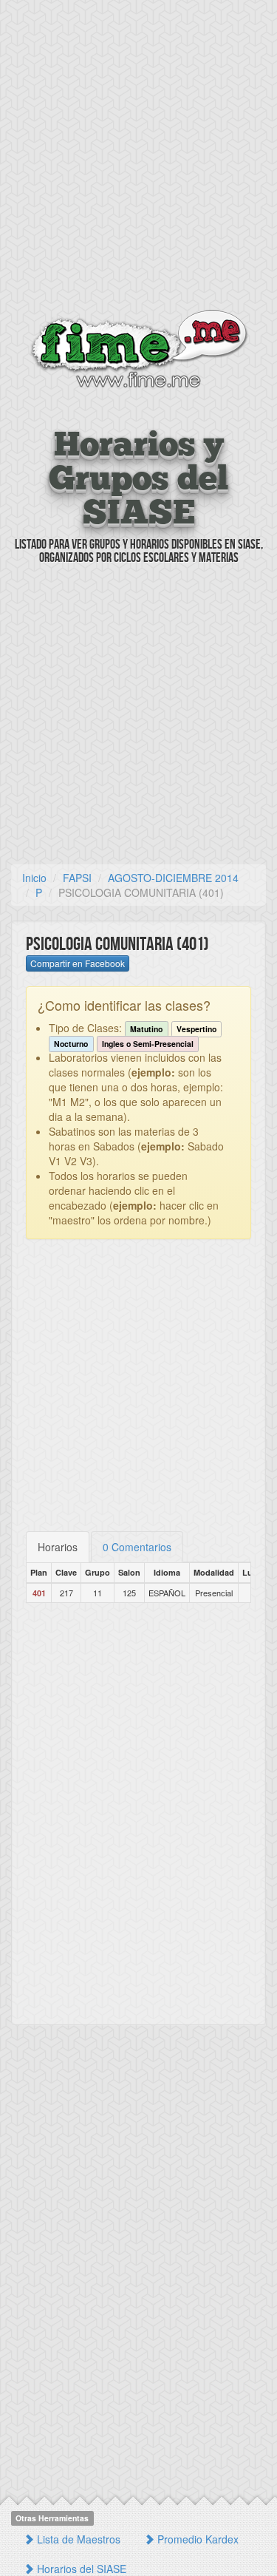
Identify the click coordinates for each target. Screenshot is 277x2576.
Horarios (58, 1547)
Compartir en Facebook (78, 963)
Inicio (34, 878)
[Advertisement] (138, 157)
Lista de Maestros (77, 2539)
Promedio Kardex (196, 2539)
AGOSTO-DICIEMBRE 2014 (173, 878)
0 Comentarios (137, 1547)
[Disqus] (138, 1814)
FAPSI (77, 878)
